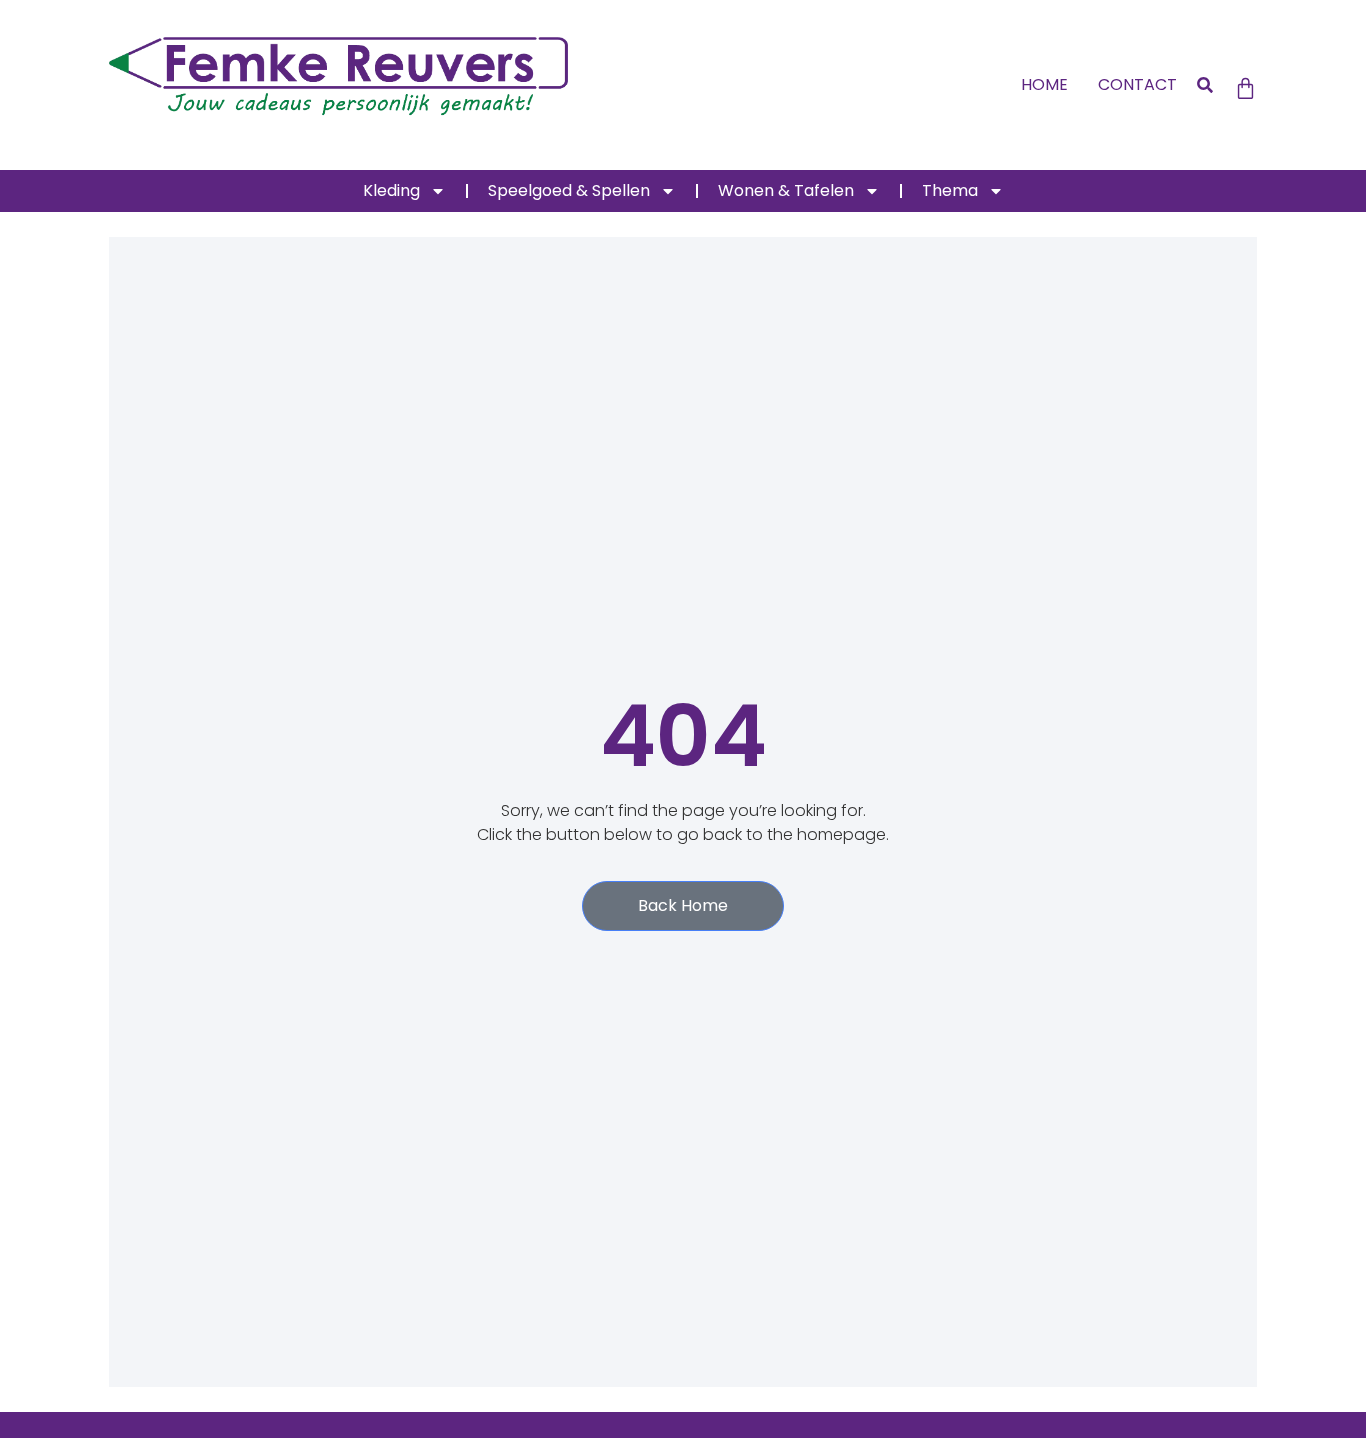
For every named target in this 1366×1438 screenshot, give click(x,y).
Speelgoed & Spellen (569, 190)
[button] (1205, 85)
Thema (950, 190)
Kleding (391, 190)
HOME (1044, 84)
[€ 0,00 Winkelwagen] (1245, 88)
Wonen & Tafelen (786, 190)
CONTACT (1137, 84)
